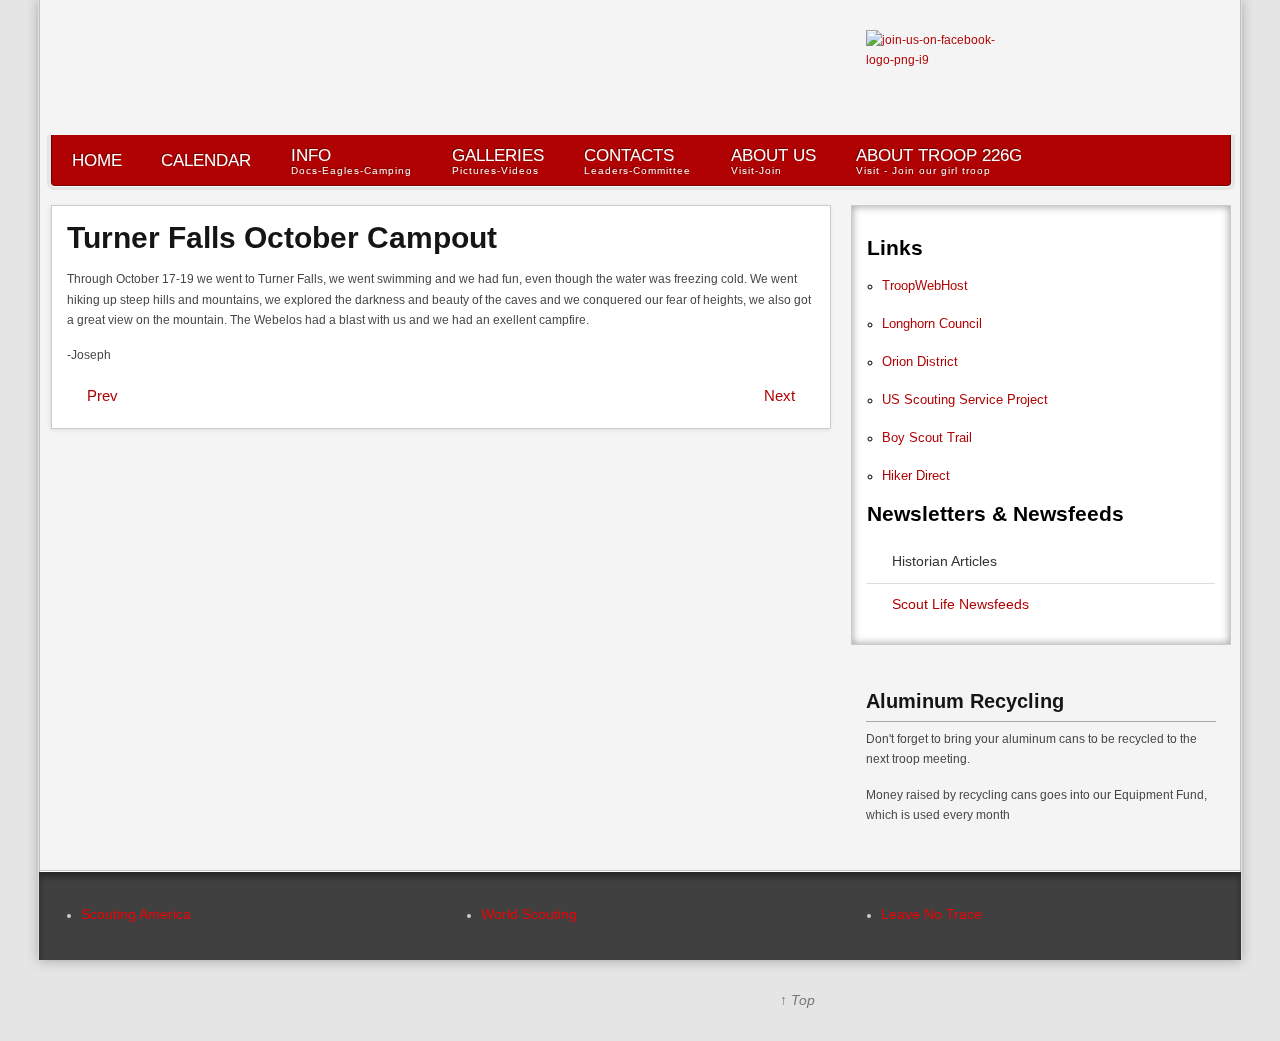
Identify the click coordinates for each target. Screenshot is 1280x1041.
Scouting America (136, 914)
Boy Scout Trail (927, 437)
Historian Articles (944, 561)
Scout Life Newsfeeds (960, 604)
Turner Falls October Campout (282, 237)
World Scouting (529, 914)
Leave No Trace (931, 914)
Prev (102, 396)
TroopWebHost (925, 285)
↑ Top (797, 1000)
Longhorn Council (932, 323)
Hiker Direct (916, 475)
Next (779, 396)
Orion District (920, 361)
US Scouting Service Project (965, 399)
